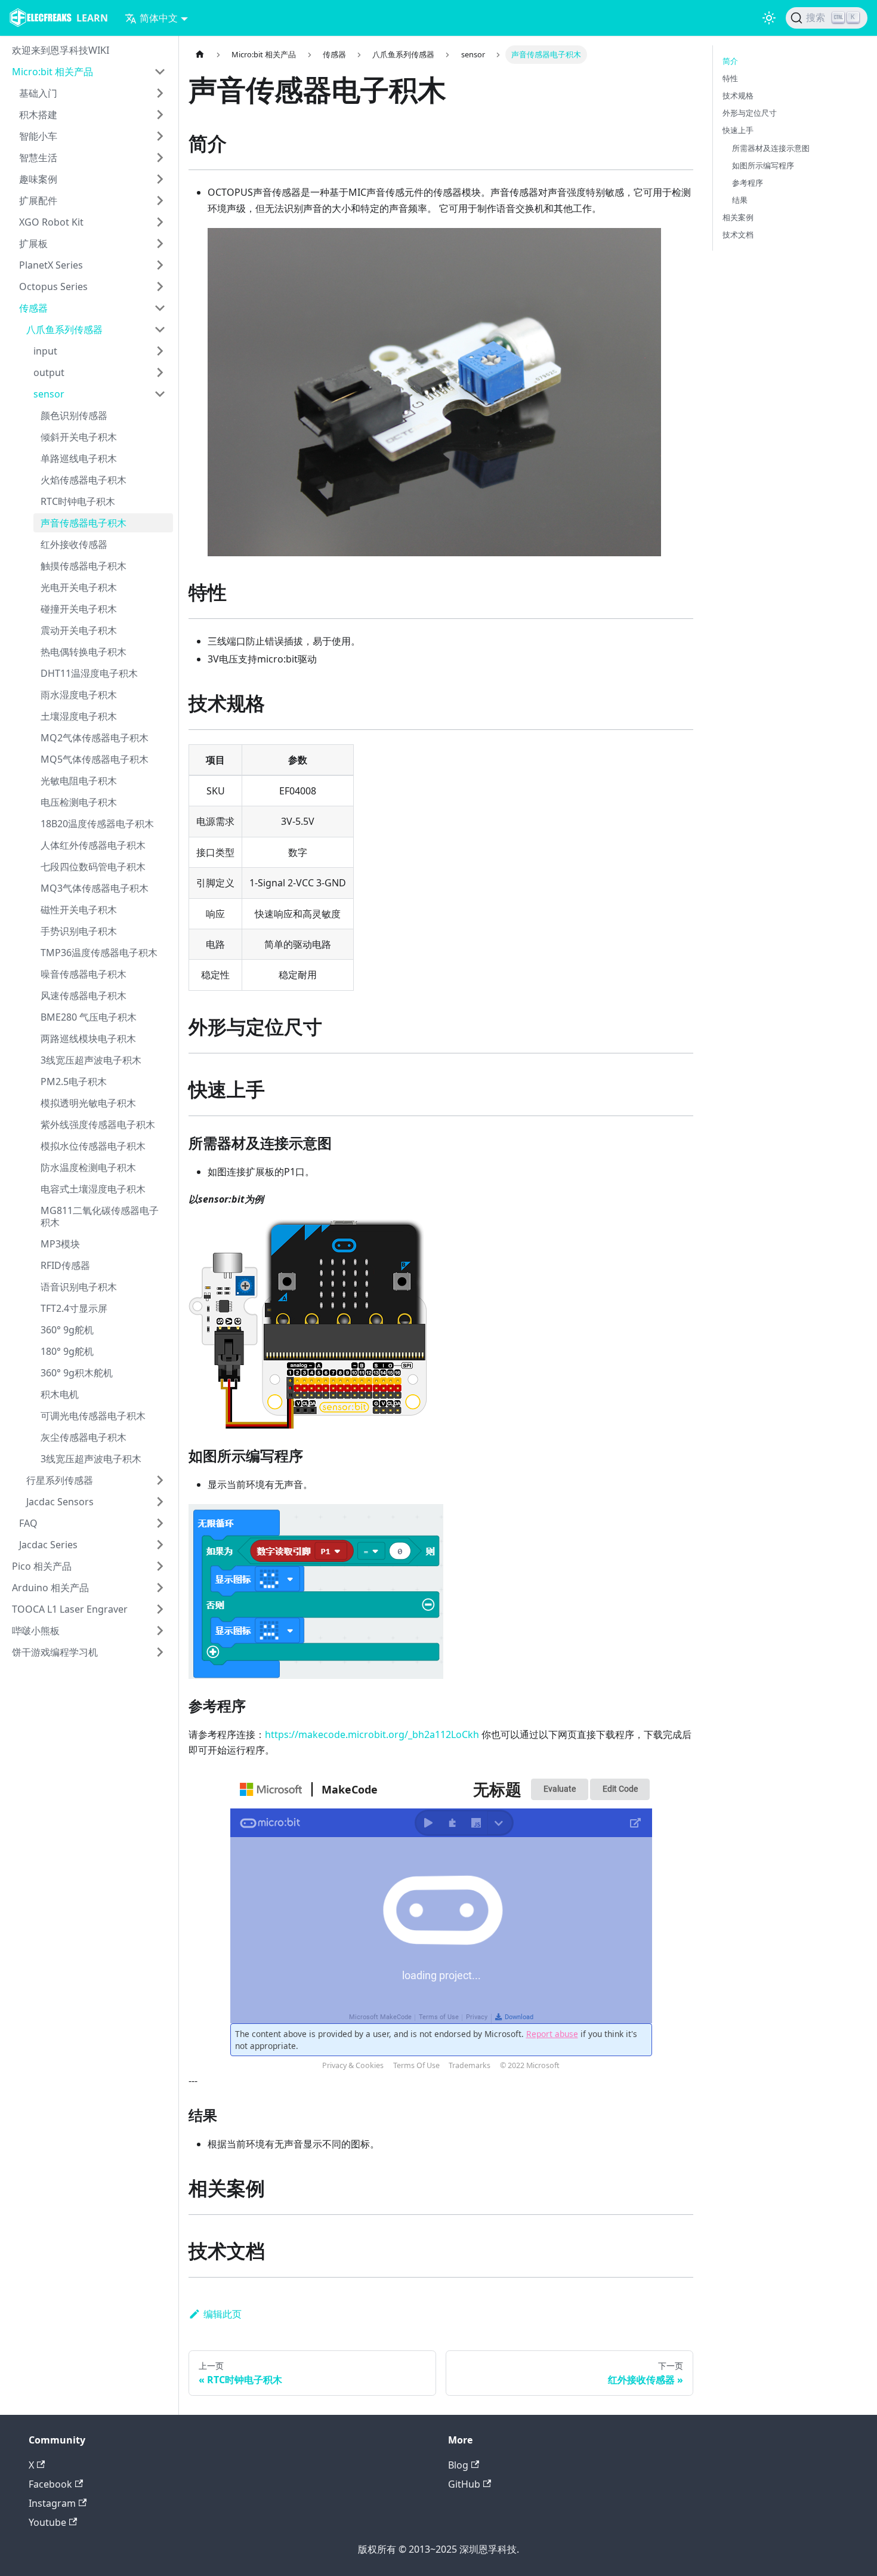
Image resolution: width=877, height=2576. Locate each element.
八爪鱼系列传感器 (64, 329)
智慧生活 (38, 158)
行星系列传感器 (60, 1480)
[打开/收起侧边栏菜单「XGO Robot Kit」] (160, 222)
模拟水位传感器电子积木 (93, 1146)
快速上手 (738, 130)
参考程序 (748, 183)
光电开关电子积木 (79, 587)
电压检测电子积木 (79, 802)
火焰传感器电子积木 (84, 480)
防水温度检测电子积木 (88, 1167)
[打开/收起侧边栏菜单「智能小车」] (160, 136)
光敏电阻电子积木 (79, 781)
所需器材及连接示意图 (771, 148)
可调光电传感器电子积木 (93, 1416)
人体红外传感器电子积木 (93, 845)
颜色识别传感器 (74, 415)
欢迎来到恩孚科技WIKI (61, 50)
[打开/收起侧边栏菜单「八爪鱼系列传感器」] (160, 329)
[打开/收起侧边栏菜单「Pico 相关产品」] (160, 1566)
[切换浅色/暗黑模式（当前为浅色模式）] (769, 18)
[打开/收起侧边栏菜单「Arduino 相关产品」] (160, 1588)
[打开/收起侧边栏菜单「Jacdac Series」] (160, 1545)
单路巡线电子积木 (79, 458)
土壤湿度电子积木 (79, 716)
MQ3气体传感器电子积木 (95, 888)
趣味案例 (38, 179)
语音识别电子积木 (79, 1287)
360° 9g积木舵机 (77, 1373)
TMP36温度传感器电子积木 (99, 953)
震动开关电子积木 (79, 630)
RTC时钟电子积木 (78, 501)
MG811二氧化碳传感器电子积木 (100, 1216)
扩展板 (33, 244)
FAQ (28, 1523)
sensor (49, 394)
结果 (740, 200)
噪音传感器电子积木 (84, 974)
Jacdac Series (48, 1545)
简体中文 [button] (159, 18)
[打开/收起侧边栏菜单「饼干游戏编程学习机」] (160, 1652)
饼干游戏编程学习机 (55, 1652)
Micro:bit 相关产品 (53, 72)
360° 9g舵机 (67, 1330)
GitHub (464, 2484)
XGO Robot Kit (51, 222)
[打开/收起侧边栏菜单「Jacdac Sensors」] (160, 1502)
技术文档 (738, 235)
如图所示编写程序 (763, 165)
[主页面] (200, 55)
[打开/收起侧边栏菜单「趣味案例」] (160, 179)
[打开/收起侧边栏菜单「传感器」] (160, 308)
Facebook (50, 2484)
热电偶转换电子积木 (84, 652)
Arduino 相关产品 (50, 1588)
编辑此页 (223, 2314)
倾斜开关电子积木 (79, 437)
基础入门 (38, 93)
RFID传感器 (65, 1265)
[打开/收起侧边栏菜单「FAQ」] (160, 1523)
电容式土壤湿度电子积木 (93, 1189)
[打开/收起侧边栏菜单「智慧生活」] (160, 158)
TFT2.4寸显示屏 (74, 1308)
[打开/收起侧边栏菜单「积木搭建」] (160, 115)
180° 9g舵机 (67, 1351)
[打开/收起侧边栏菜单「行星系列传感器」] (160, 1480)
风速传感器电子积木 (84, 996)
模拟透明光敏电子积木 (88, 1103)
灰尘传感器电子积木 (84, 1437)
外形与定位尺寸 (750, 113)
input (45, 351)
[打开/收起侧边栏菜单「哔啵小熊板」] (160, 1631)
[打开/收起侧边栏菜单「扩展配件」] (160, 201)
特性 (730, 78)
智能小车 (38, 136)
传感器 (33, 308)
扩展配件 (38, 201)
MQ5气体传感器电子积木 (95, 759)
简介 (730, 61)
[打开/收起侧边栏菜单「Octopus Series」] (160, 286)
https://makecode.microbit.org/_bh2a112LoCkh (372, 1734)
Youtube (47, 2522)
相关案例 (738, 217)
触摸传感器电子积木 (84, 566)
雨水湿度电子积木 (79, 695)
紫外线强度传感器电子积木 (98, 1124)
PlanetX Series (51, 265)
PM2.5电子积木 (74, 1081)
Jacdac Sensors (60, 1502)
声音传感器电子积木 (84, 523)
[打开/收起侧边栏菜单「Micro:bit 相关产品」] (160, 72)
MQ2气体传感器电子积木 (95, 738)
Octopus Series (53, 286)
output (49, 372)
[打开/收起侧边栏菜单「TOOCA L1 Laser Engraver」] (160, 1609)
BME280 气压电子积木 (89, 1017)
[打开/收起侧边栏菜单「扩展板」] (160, 244)
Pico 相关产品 (42, 1566)
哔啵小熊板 (36, 1631)
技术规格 (738, 95)
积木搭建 (38, 115)
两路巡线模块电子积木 (88, 1039)
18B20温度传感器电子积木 (97, 824)
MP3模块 (60, 1244)
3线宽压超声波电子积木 (91, 1060)
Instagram (52, 2503)
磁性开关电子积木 (79, 910)
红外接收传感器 (74, 544)
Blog (458, 2465)
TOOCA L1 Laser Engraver (70, 1609)
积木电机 (60, 1394)
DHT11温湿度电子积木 (89, 673)
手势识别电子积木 (79, 931)
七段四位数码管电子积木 (93, 867)
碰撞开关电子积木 (79, 609)
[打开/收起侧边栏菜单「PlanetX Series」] (160, 265)
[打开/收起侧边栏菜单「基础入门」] (160, 93)
